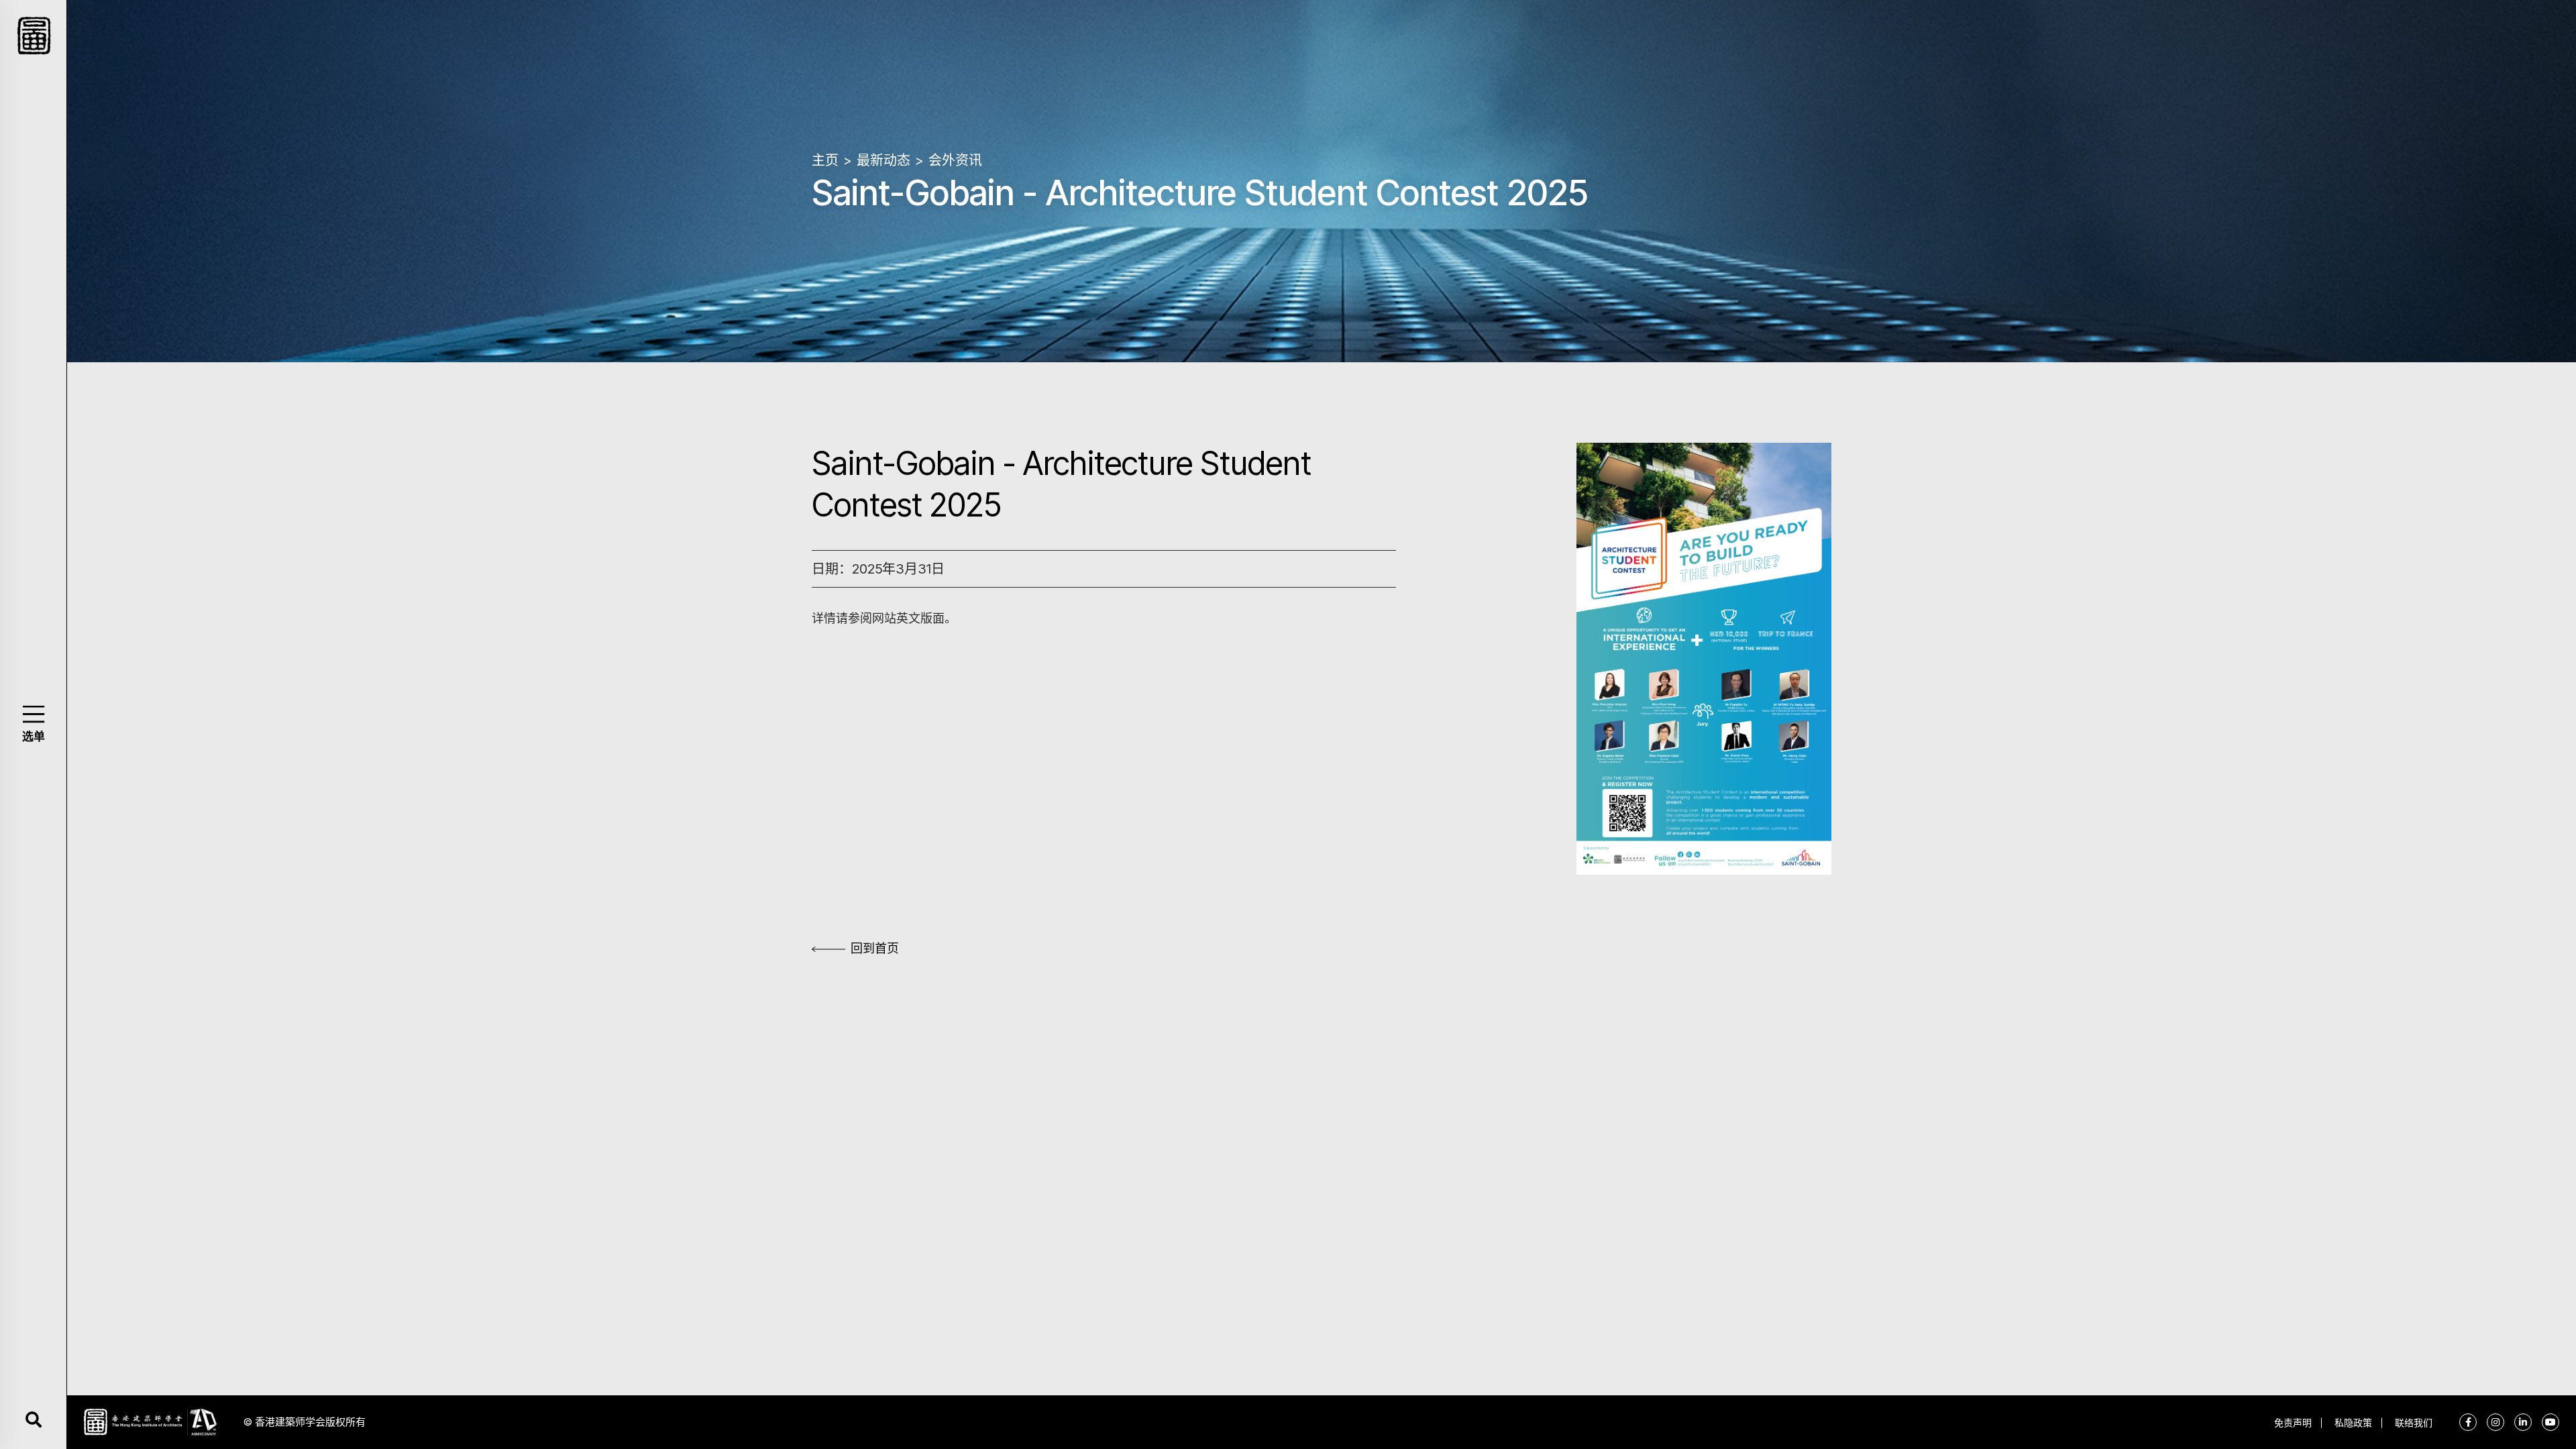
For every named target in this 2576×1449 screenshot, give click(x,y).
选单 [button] (34, 737)
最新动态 (883, 160)
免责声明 (2293, 1423)
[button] (33, 714)
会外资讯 (955, 160)
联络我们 (2414, 1423)
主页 (825, 160)
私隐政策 (2353, 1423)
